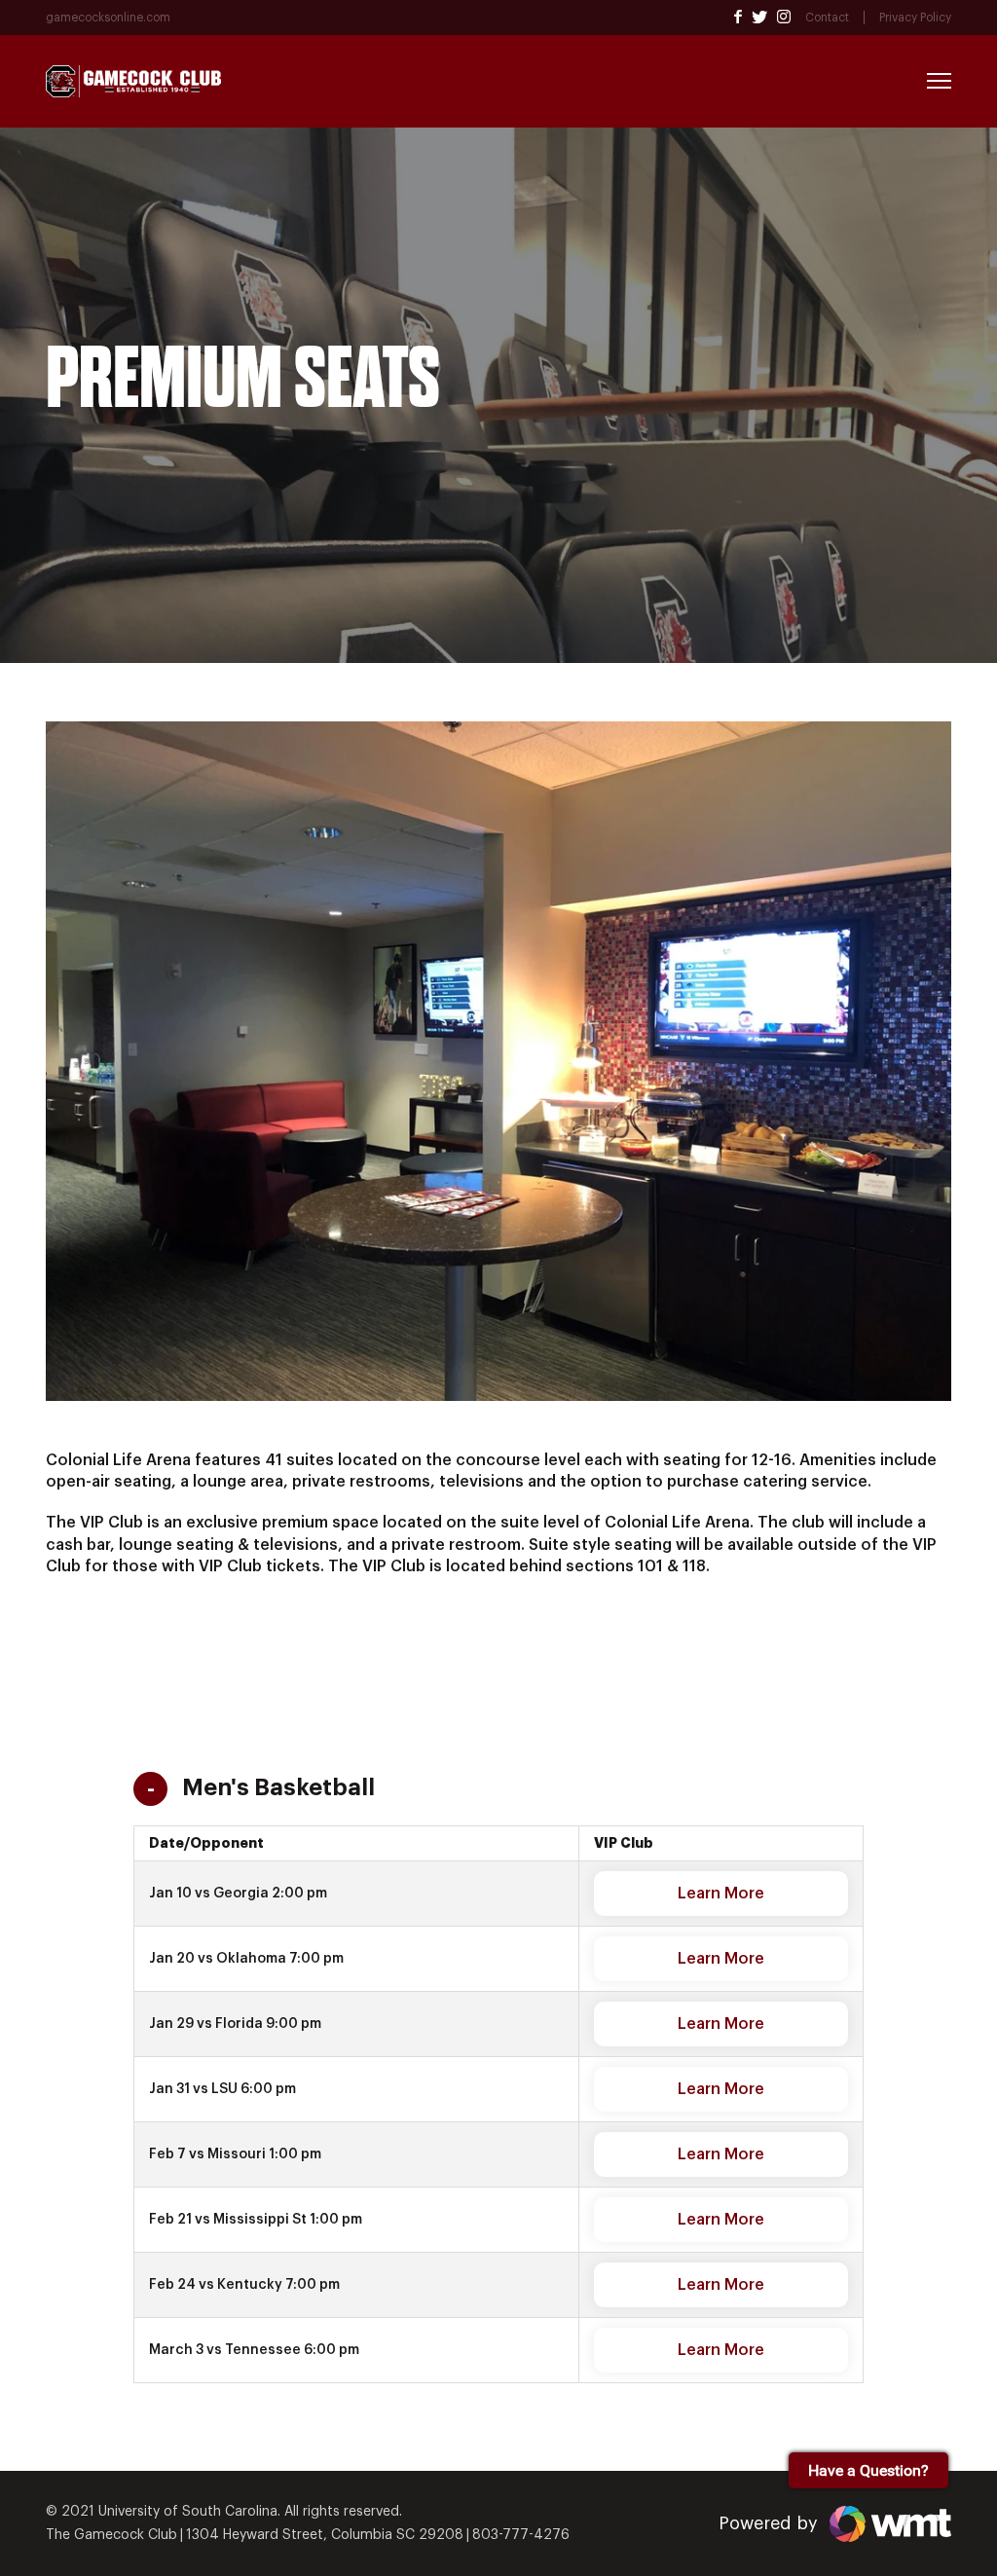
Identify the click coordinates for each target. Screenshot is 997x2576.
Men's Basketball (278, 1787)
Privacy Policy (915, 18)
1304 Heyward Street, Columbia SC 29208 (325, 2535)
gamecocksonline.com (108, 18)
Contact (827, 18)
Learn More (721, 1894)
